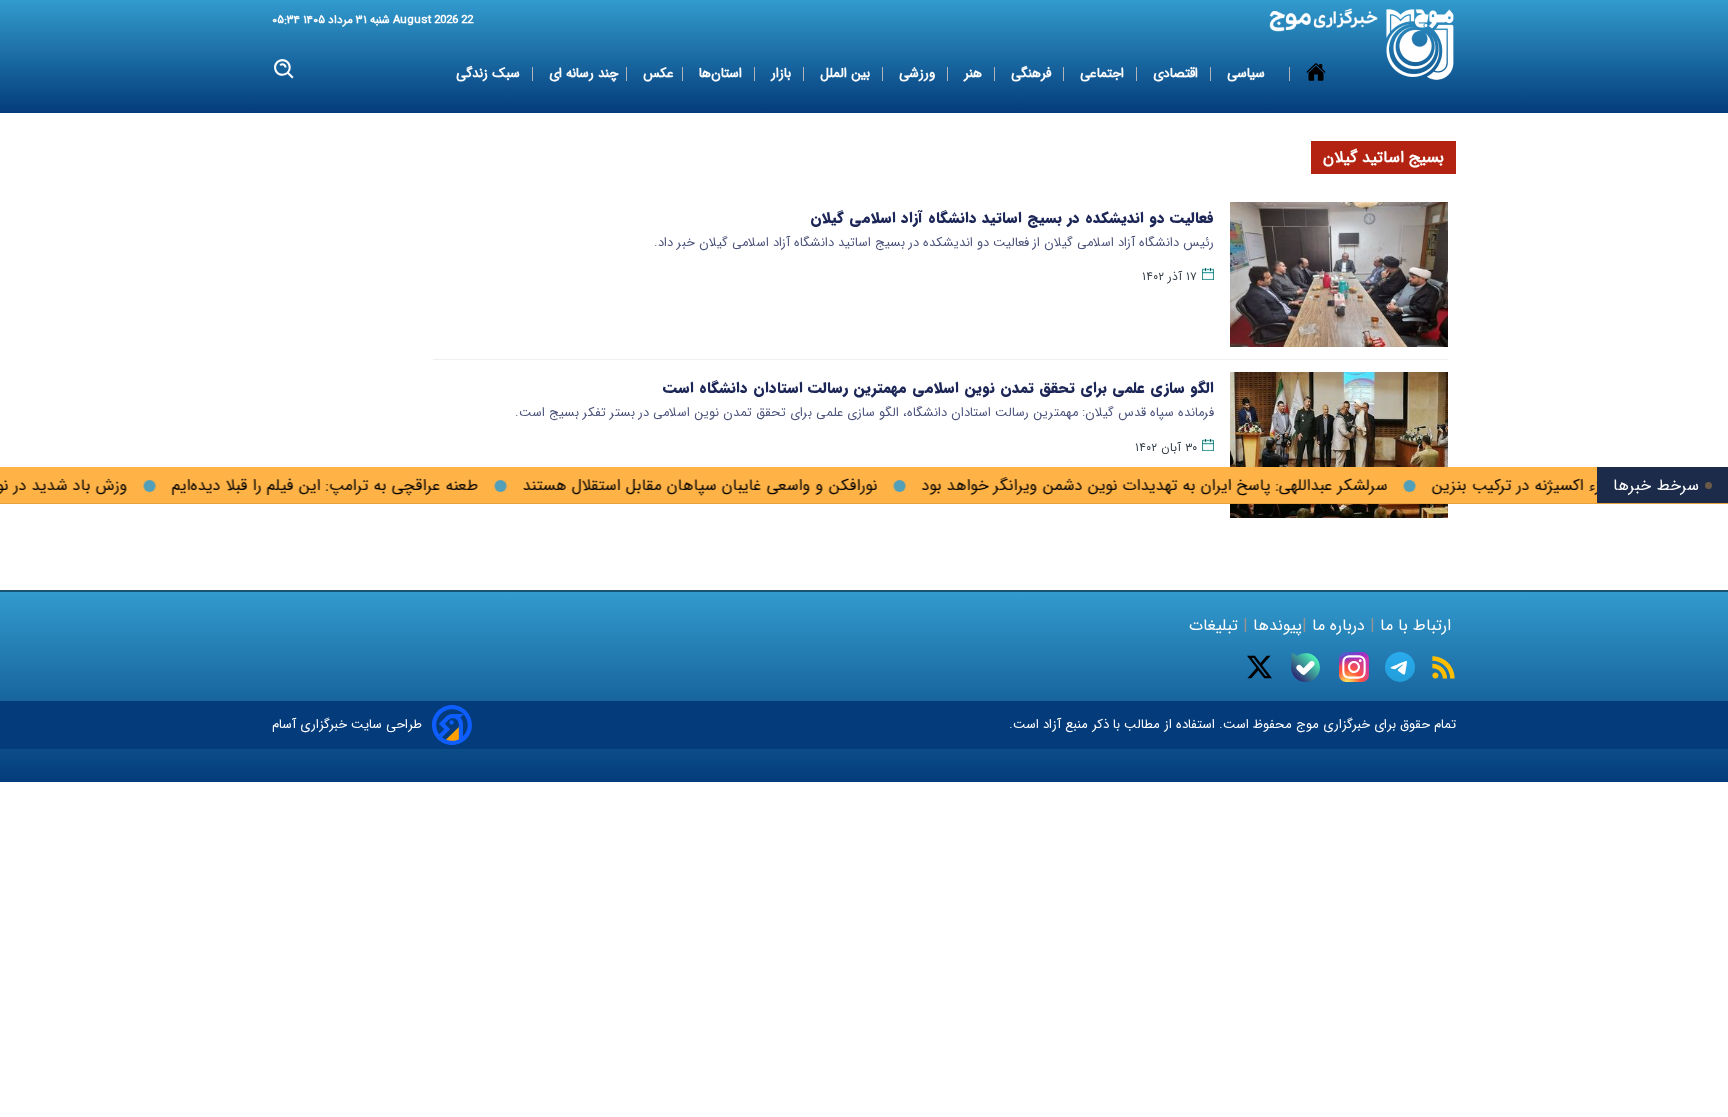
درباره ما (1338, 625)
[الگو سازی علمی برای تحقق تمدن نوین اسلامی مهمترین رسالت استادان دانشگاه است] (1339, 444)
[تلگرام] (1400, 667)
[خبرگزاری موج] (1420, 44)
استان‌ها (722, 73)
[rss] (1443, 667)
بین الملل (847, 73)
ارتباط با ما (1415, 625)
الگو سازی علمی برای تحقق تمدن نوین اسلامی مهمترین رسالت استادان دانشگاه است (938, 388)
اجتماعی (1104, 73)
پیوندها (1275, 625)
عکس (658, 73)
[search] (284, 69)
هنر (975, 73)
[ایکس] (1259, 667)
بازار (783, 73)
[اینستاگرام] (1354, 667)
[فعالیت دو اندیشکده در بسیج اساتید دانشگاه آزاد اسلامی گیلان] (1339, 274)
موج (1305, 724)
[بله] (1305, 667)
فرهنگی (1033, 73)
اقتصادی (1177, 73)
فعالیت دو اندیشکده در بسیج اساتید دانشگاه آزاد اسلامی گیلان (1012, 218)
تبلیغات (1216, 625)
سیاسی (1248, 73)
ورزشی (919, 73)
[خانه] (1316, 74)
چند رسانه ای (583, 73)
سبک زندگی (490, 73)
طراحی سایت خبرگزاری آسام (347, 724)
